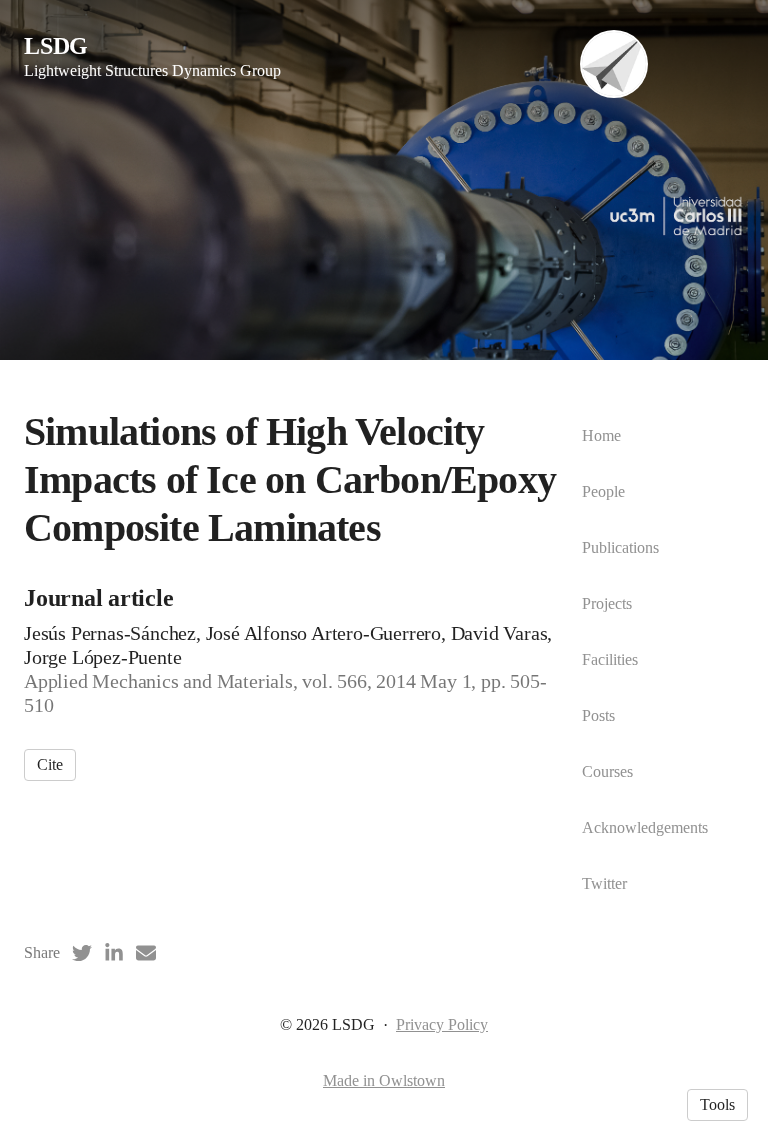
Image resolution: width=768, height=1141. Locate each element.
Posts (598, 715)
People (603, 491)
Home (601, 435)
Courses (607, 771)
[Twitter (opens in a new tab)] (82, 953)
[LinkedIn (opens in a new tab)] (114, 953)
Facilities (610, 659)
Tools (717, 1104)
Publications (620, 547)
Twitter (604, 883)
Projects (607, 603)
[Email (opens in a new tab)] (146, 953)
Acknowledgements (645, 827)
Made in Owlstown (384, 1080)
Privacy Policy (442, 1024)
